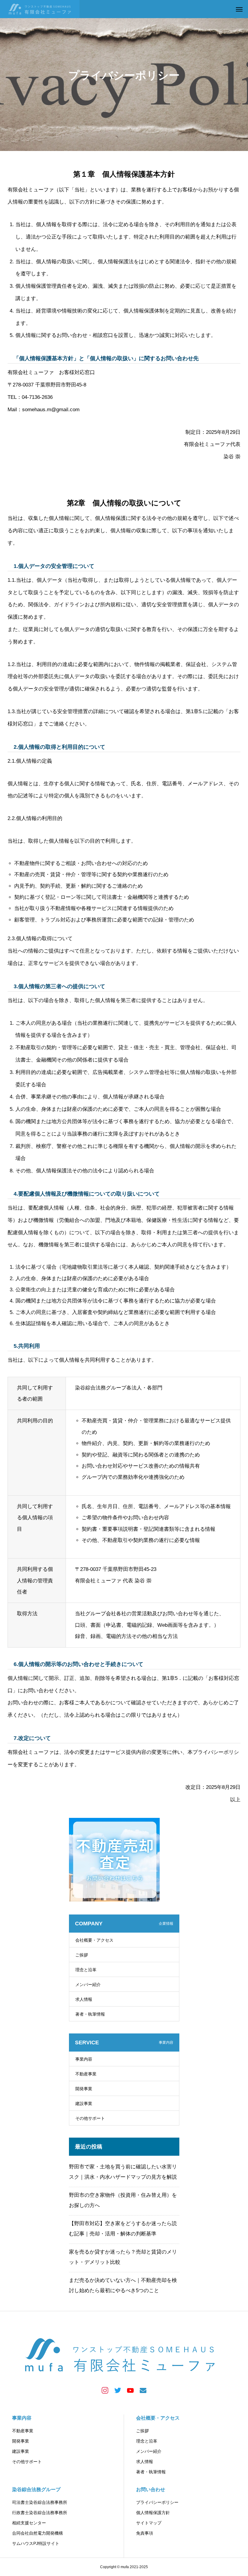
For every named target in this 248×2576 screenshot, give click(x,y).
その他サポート (90, 2118)
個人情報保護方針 (153, 2513)
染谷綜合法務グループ (36, 2489)
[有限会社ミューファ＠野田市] (40, 9)
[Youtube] (130, 2390)
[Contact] (143, 2390)
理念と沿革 (86, 1970)
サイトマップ (149, 2523)
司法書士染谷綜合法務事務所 (40, 2502)
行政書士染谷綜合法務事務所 (40, 2513)
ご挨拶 (82, 1955)
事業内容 (84, 2059)
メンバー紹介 (88, 1985)
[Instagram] (105, 2390)
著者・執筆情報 (90, 2014)
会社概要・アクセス (94, 1940)
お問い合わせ (151, 2489)
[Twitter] (118, 2390)
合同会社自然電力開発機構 (38, 2533)
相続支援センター (29, 2523)
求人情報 (84, 1999)
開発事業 (84, 2089)
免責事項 (145, 2533)
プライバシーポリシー (157, 2502)
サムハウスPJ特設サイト (36, 2543)
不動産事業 (86, 2074)
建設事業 (84, 2103)
